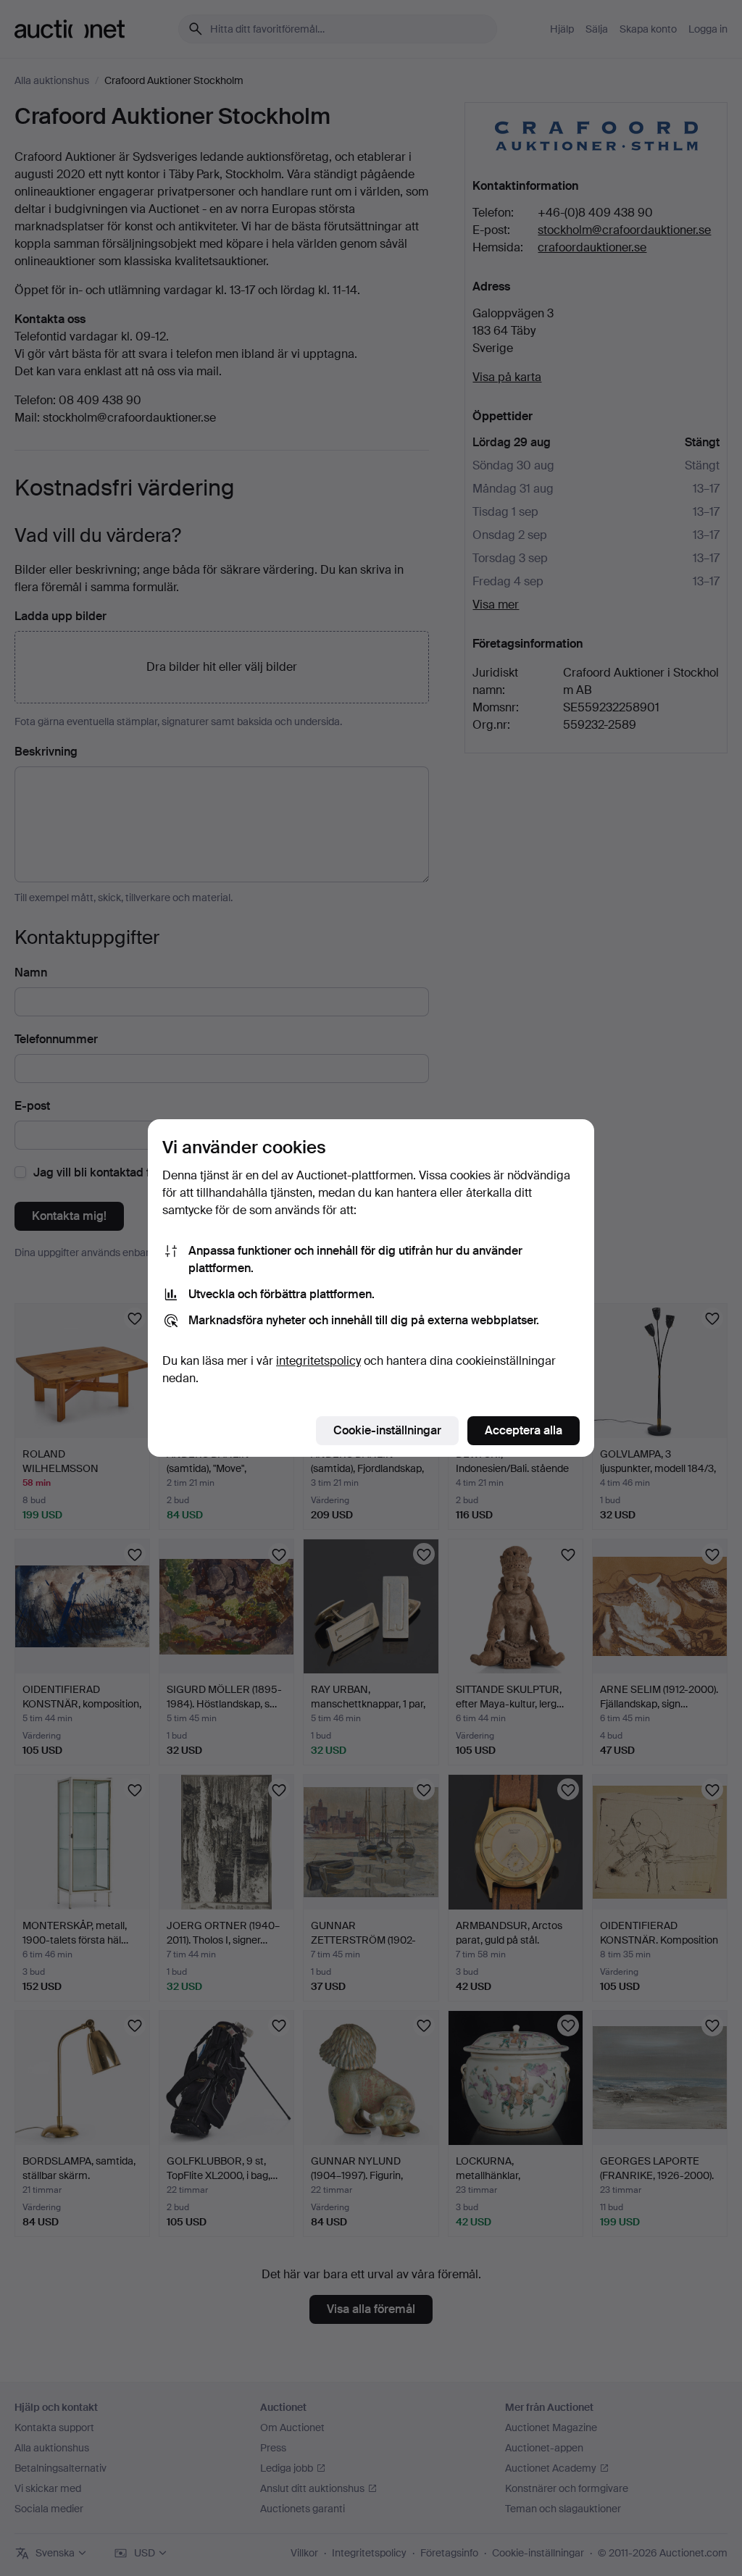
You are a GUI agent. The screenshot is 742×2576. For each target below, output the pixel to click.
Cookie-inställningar (387, 1430)
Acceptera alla (524, 1430)
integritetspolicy (318, 1361)
